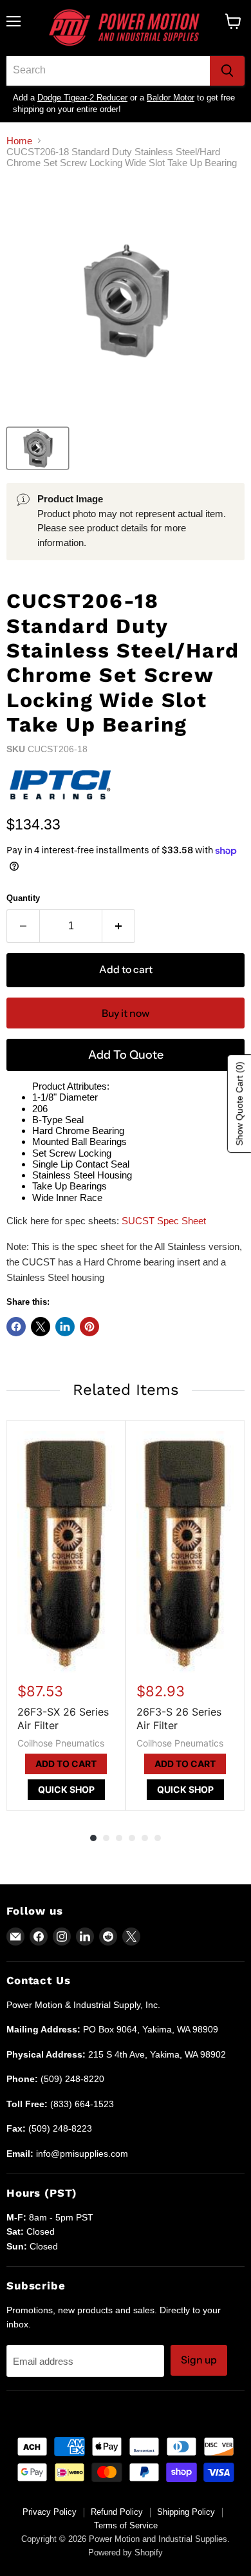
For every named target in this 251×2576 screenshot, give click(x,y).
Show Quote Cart (239, 1103)
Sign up (199, 2360)
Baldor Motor (171, 98)
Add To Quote (126, 1055)
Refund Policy (117, 2512)
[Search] (227, 71)
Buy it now (126, 1013)
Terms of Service (126, 2525)
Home (19, 141)
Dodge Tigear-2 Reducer (82, 98)
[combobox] (108, 71)
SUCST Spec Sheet (164, 1221)
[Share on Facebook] (16, 1327)
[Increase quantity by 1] (119, 926)
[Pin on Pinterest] (89, 1327)
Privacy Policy (50, 2512)
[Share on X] (41, 1327)
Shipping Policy (186, 2512)
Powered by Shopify (126, 2552)
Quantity (23, 898)
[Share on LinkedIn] (65, 1327)
